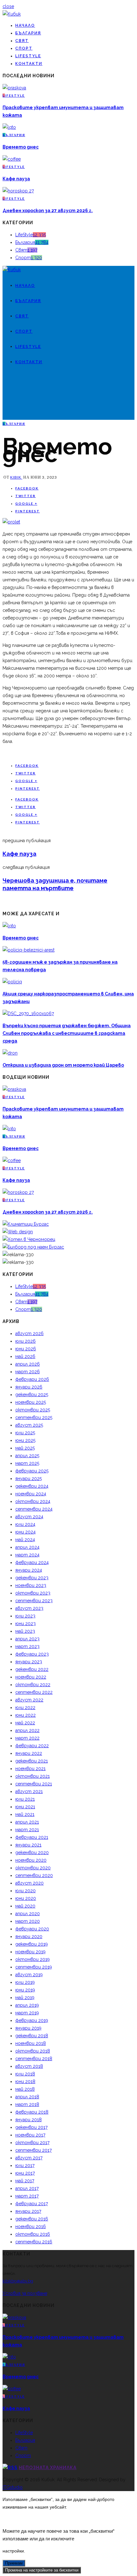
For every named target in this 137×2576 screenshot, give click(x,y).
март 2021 (27, 1830)
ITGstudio (13, 2487)
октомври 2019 (32, 1959)
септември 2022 (34, 1692)
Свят (22, 41)
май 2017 (25, 2181)
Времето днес (21, 147)
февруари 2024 (32, 1562)
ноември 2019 (30, 1952)
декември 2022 (32, 1669)
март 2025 (27, 1463)
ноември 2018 (31, 2043)
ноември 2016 (31, 2226)
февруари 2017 (32, 2204)
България (28, 33)
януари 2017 (28, 2211)
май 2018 (25, 2089)
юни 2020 (26, 1898)
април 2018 (27, 2097)
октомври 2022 (33, 1685)
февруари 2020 (32, 1929)
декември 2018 (32, 2036)
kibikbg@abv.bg (18, 2281)
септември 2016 (34, 2242)
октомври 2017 (32, 2143)
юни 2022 (25, 1715)
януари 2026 (29, 1387)
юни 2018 (25, 2081)
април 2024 (27, 1547)
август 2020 (29, 1883)
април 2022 (27, 1730)
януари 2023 (29, 1662)
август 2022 (29, 1700)
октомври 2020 (33, 1868)
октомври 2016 (33, 2234)
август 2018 (29, 2066)
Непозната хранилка (48, 2468)
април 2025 (27, 1456)
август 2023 (29, 1608)
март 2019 (27, 2013)
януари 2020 (29, 1936)
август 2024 (29, 1517)
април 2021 (27, 1822)
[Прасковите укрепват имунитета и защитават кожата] (14, 88)
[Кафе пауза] (12, 159)
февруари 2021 (32, 1837)
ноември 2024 (31, 1494)
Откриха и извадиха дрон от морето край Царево (63, 1065)
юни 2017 (25, 2173)
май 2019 (25, 1998)
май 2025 (25, 1448)
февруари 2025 (32, 1471)
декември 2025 (32, 1395)
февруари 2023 (32, 1654)
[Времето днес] (9, 127)
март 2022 (27, 1738)
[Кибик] (12, 14)
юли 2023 (25, 1616)
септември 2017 (33, 2150)
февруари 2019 (32, 2020)
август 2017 (29, 2158)
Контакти (29, 64)
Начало (25, 25)
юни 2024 (25, 1532)
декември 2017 (31, 2127)
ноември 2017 (30, 2135)
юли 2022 (25, 1707)
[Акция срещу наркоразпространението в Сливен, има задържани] (12, 982)
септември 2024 (34, 1509)
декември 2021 (32, 1761)
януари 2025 (29, 1478)
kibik (16, 477)
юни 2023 (25, 1624)
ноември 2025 (31, 1402)
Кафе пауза (16, 179)
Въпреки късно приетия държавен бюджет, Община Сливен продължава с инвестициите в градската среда (67, 1033)
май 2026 (25, 1356)
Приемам (14, 2563)
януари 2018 (29, 2120)
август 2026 (29, 1333)
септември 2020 (34, 1875)
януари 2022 (29, 1753)
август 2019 (29, 1975)
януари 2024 (29, 1570)
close (8, 6)
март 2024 (27, 1555)
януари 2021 (28, 1845)
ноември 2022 (31, 1677)
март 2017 (27, 2196)
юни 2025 (25, 1440)
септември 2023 (34, 1601)
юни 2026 (26, 1349)
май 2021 (25, 1814)
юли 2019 (25, 1982)
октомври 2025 (33, 1410)
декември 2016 (32, 2219)
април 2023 (27, 1639)
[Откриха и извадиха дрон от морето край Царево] (10, 1053)
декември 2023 (32, 1578)
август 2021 (29, 1791)
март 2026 (28, 1372)
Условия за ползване (25, 2293)
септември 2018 (34, 2059)
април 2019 (27, 2005)
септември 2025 (34, 1417)
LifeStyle (28, 56)
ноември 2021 (30, 1769)
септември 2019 (34, 1967)
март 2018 (27, 2104)
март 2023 (27, 1646)
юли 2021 (25, 1799)
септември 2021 (34, 1784)
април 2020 (28, 1914)
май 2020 (25, 1906)
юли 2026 (25, 1341)
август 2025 (29, 1425)
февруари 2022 (32, 1746)
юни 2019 (25, 1990)
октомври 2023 (33, 1593)
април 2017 (27, 2188)
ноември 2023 (31, 1585)
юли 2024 (25, 1524)
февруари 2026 (32, 1379)
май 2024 (25, 1540)
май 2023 (25, 1631)
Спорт (24, 48)
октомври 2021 (32, 1776)
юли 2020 (25, 1891)
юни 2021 (25, 1807)
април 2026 (28, 1364)
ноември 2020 (31, 1860)
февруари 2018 (32, 2112)
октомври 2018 (33, 2051)
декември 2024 (32, 1486)
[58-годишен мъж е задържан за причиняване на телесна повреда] (29, 950)
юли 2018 (25, 2074)
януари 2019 (28, 2028)
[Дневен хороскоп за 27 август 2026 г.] (18, 191)
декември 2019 (32, 1944)
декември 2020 (32, 1852)
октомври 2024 (33, 1501)
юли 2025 (25, 1433)
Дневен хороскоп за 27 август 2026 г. (48, 211)
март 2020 (28, 1921)
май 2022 (25, 1723)
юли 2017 (25, 2165)
